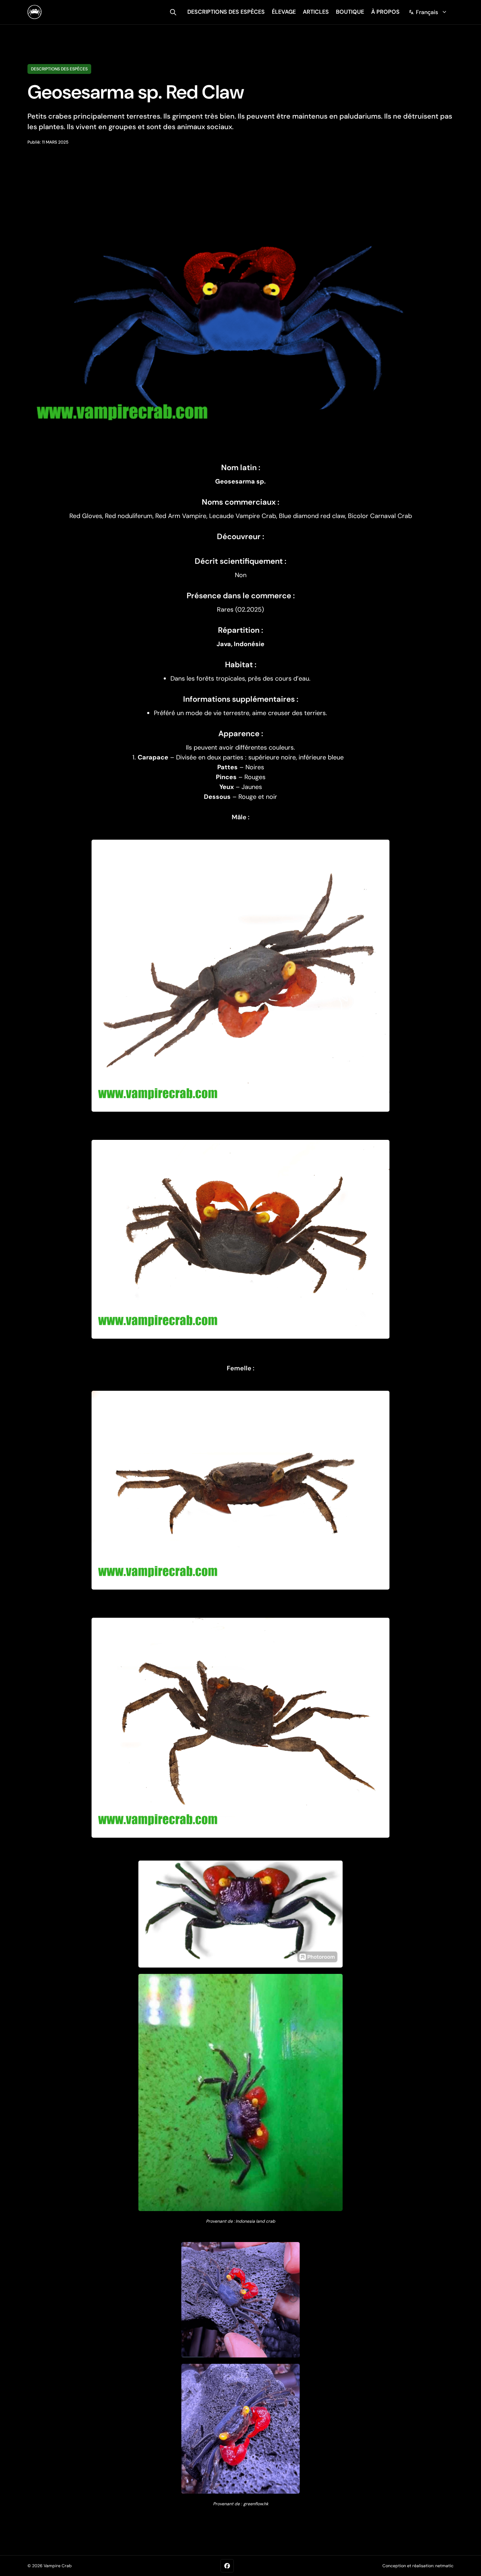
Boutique (350, 12)
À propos (385, 12)
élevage (284, 12)
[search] (173, 12)
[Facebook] (227, 2566)
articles (316, 12)
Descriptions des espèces (59, 69)
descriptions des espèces (226, 12)
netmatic (444, 2566)
